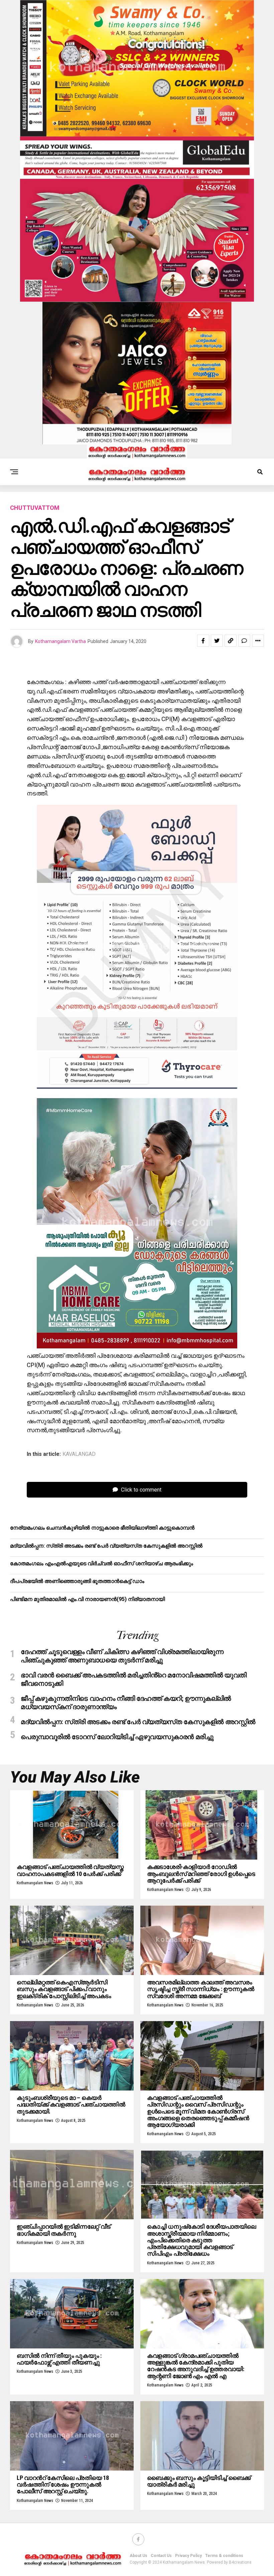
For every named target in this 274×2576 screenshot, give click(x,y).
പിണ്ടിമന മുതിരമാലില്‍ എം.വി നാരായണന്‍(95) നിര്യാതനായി (87, 1599)
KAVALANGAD (79, 1454)
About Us (139, 2556)
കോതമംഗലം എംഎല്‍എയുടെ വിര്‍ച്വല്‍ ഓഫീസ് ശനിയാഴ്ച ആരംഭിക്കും (102, 1563)
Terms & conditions (224, 2556)
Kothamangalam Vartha (60, 641)
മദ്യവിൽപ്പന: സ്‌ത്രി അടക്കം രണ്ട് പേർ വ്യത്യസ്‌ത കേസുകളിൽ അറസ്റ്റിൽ (106, 1546)
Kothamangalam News (35, 1883)
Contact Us (161, 2556)
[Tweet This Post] (217, 641)
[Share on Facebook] (203, 641)
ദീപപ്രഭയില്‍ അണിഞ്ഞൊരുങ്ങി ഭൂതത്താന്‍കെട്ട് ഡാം (77, 1581)
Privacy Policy (188, 2556)
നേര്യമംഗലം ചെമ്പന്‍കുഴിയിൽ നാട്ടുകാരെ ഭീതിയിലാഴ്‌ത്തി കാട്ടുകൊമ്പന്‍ (102, 1528)
